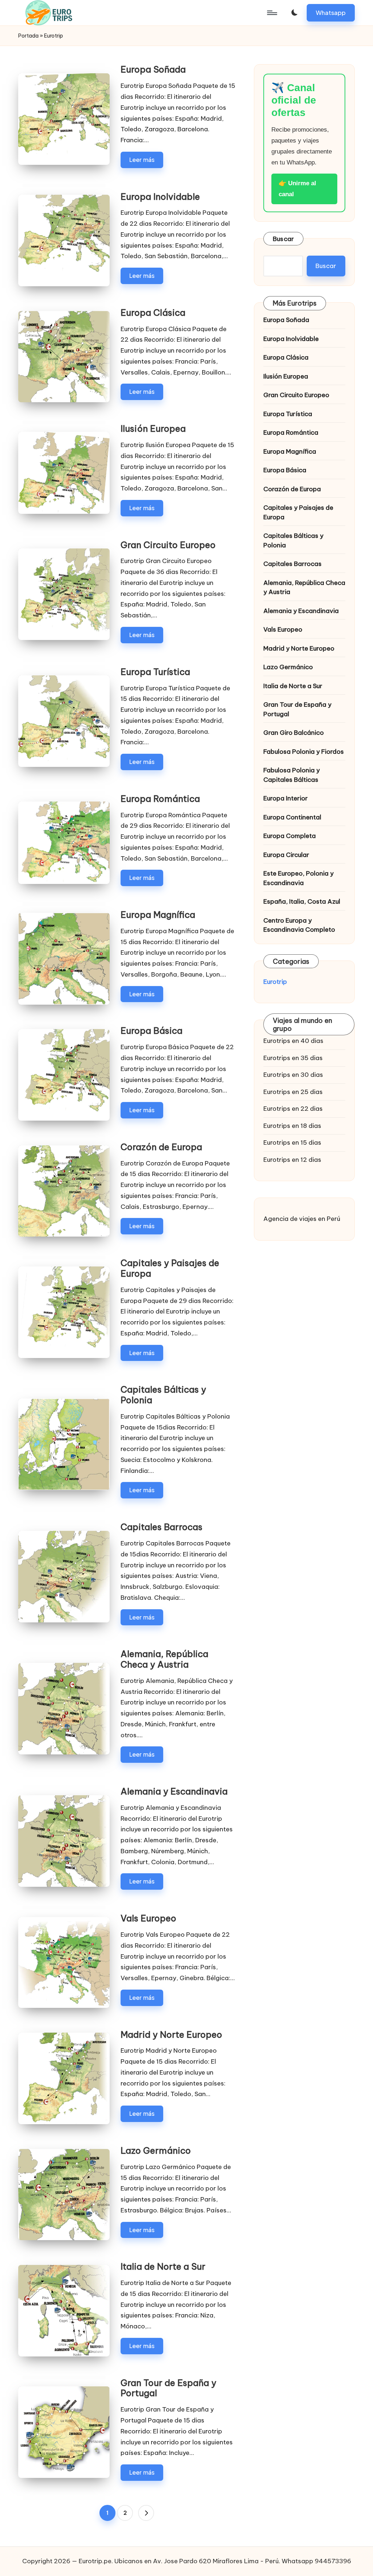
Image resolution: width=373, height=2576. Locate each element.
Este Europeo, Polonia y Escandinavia (299, 878)
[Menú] (272, 13)
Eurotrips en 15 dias (292, 1142)
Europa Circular (286, 855)
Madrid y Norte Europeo (171, 2034)
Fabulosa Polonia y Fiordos (304, 752)
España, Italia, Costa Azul (302, 901)
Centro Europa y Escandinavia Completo (299, 925)
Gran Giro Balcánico (294, 733)
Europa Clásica (153, 313)
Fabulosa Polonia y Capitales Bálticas (292, 775)
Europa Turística (155, 672)
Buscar (284, 239)
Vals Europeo (148, 1918)
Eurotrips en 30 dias (293, 1075)
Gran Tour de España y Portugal (168, 2388)
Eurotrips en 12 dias (292, 1160)
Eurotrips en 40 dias (293, 1041)
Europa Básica (152, 1031)
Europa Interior (286, 798)
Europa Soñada (153, 69)
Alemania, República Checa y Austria (164, 1659)
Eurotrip (275, 982)
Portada (28, 36)
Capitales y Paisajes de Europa (170, 1268)
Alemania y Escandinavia (174, 1791)
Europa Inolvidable (160, 197)
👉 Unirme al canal (297, 189)
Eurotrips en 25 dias (293, 1092)
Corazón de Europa (161, 1147)
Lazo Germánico (156, 2150)
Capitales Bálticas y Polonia (163, 1395)
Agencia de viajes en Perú (302, 1219)
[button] (331, 13)
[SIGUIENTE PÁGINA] (146, 2513)
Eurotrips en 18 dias (292, 1126)
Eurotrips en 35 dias (293, 1058)
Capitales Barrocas (162, 1527)
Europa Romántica (160, 799)
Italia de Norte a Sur (163, 2266)
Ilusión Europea (153, 428)
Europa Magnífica (158, 915)
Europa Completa (290, 836)
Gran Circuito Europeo (168, 545)
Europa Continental (292, 817)
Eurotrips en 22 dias (293, 1109)
